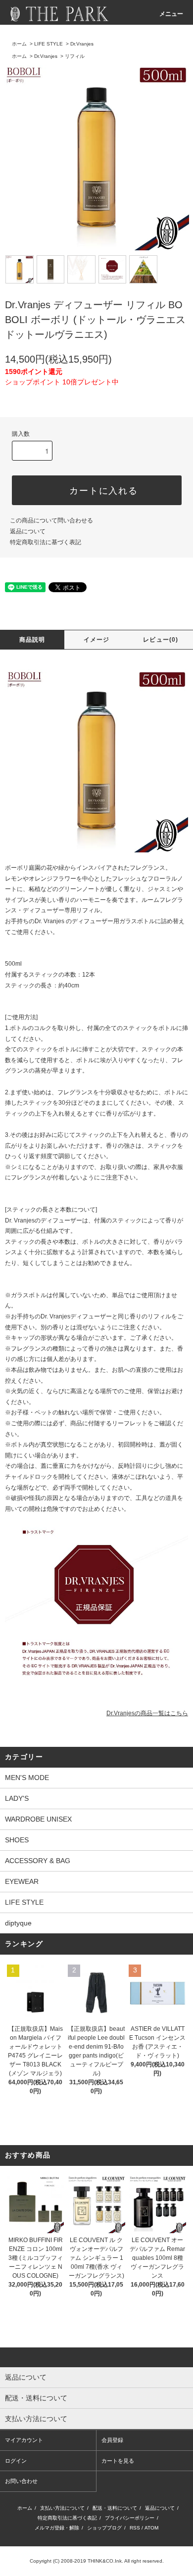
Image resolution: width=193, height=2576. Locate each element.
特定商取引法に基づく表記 (46, 542)
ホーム (19, 44)
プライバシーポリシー (130, 2518)
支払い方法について (62, 2508)
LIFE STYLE (48, 44)
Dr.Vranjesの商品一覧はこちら (147, 1713)
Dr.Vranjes (82, 44)
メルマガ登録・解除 (57, 2528)
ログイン (16, 2461)
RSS (135, 2528)
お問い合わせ (21, 2481)
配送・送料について (115, 2508)
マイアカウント (24, 2440)
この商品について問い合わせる (51, 520)
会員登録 (112, 2440)
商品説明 (32, 640)
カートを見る (118, 2461)
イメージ (97, 640)
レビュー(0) (161, 640)
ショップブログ (104, 2528)
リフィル (75, 56)
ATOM (151, 2528)
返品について (28, 531)
